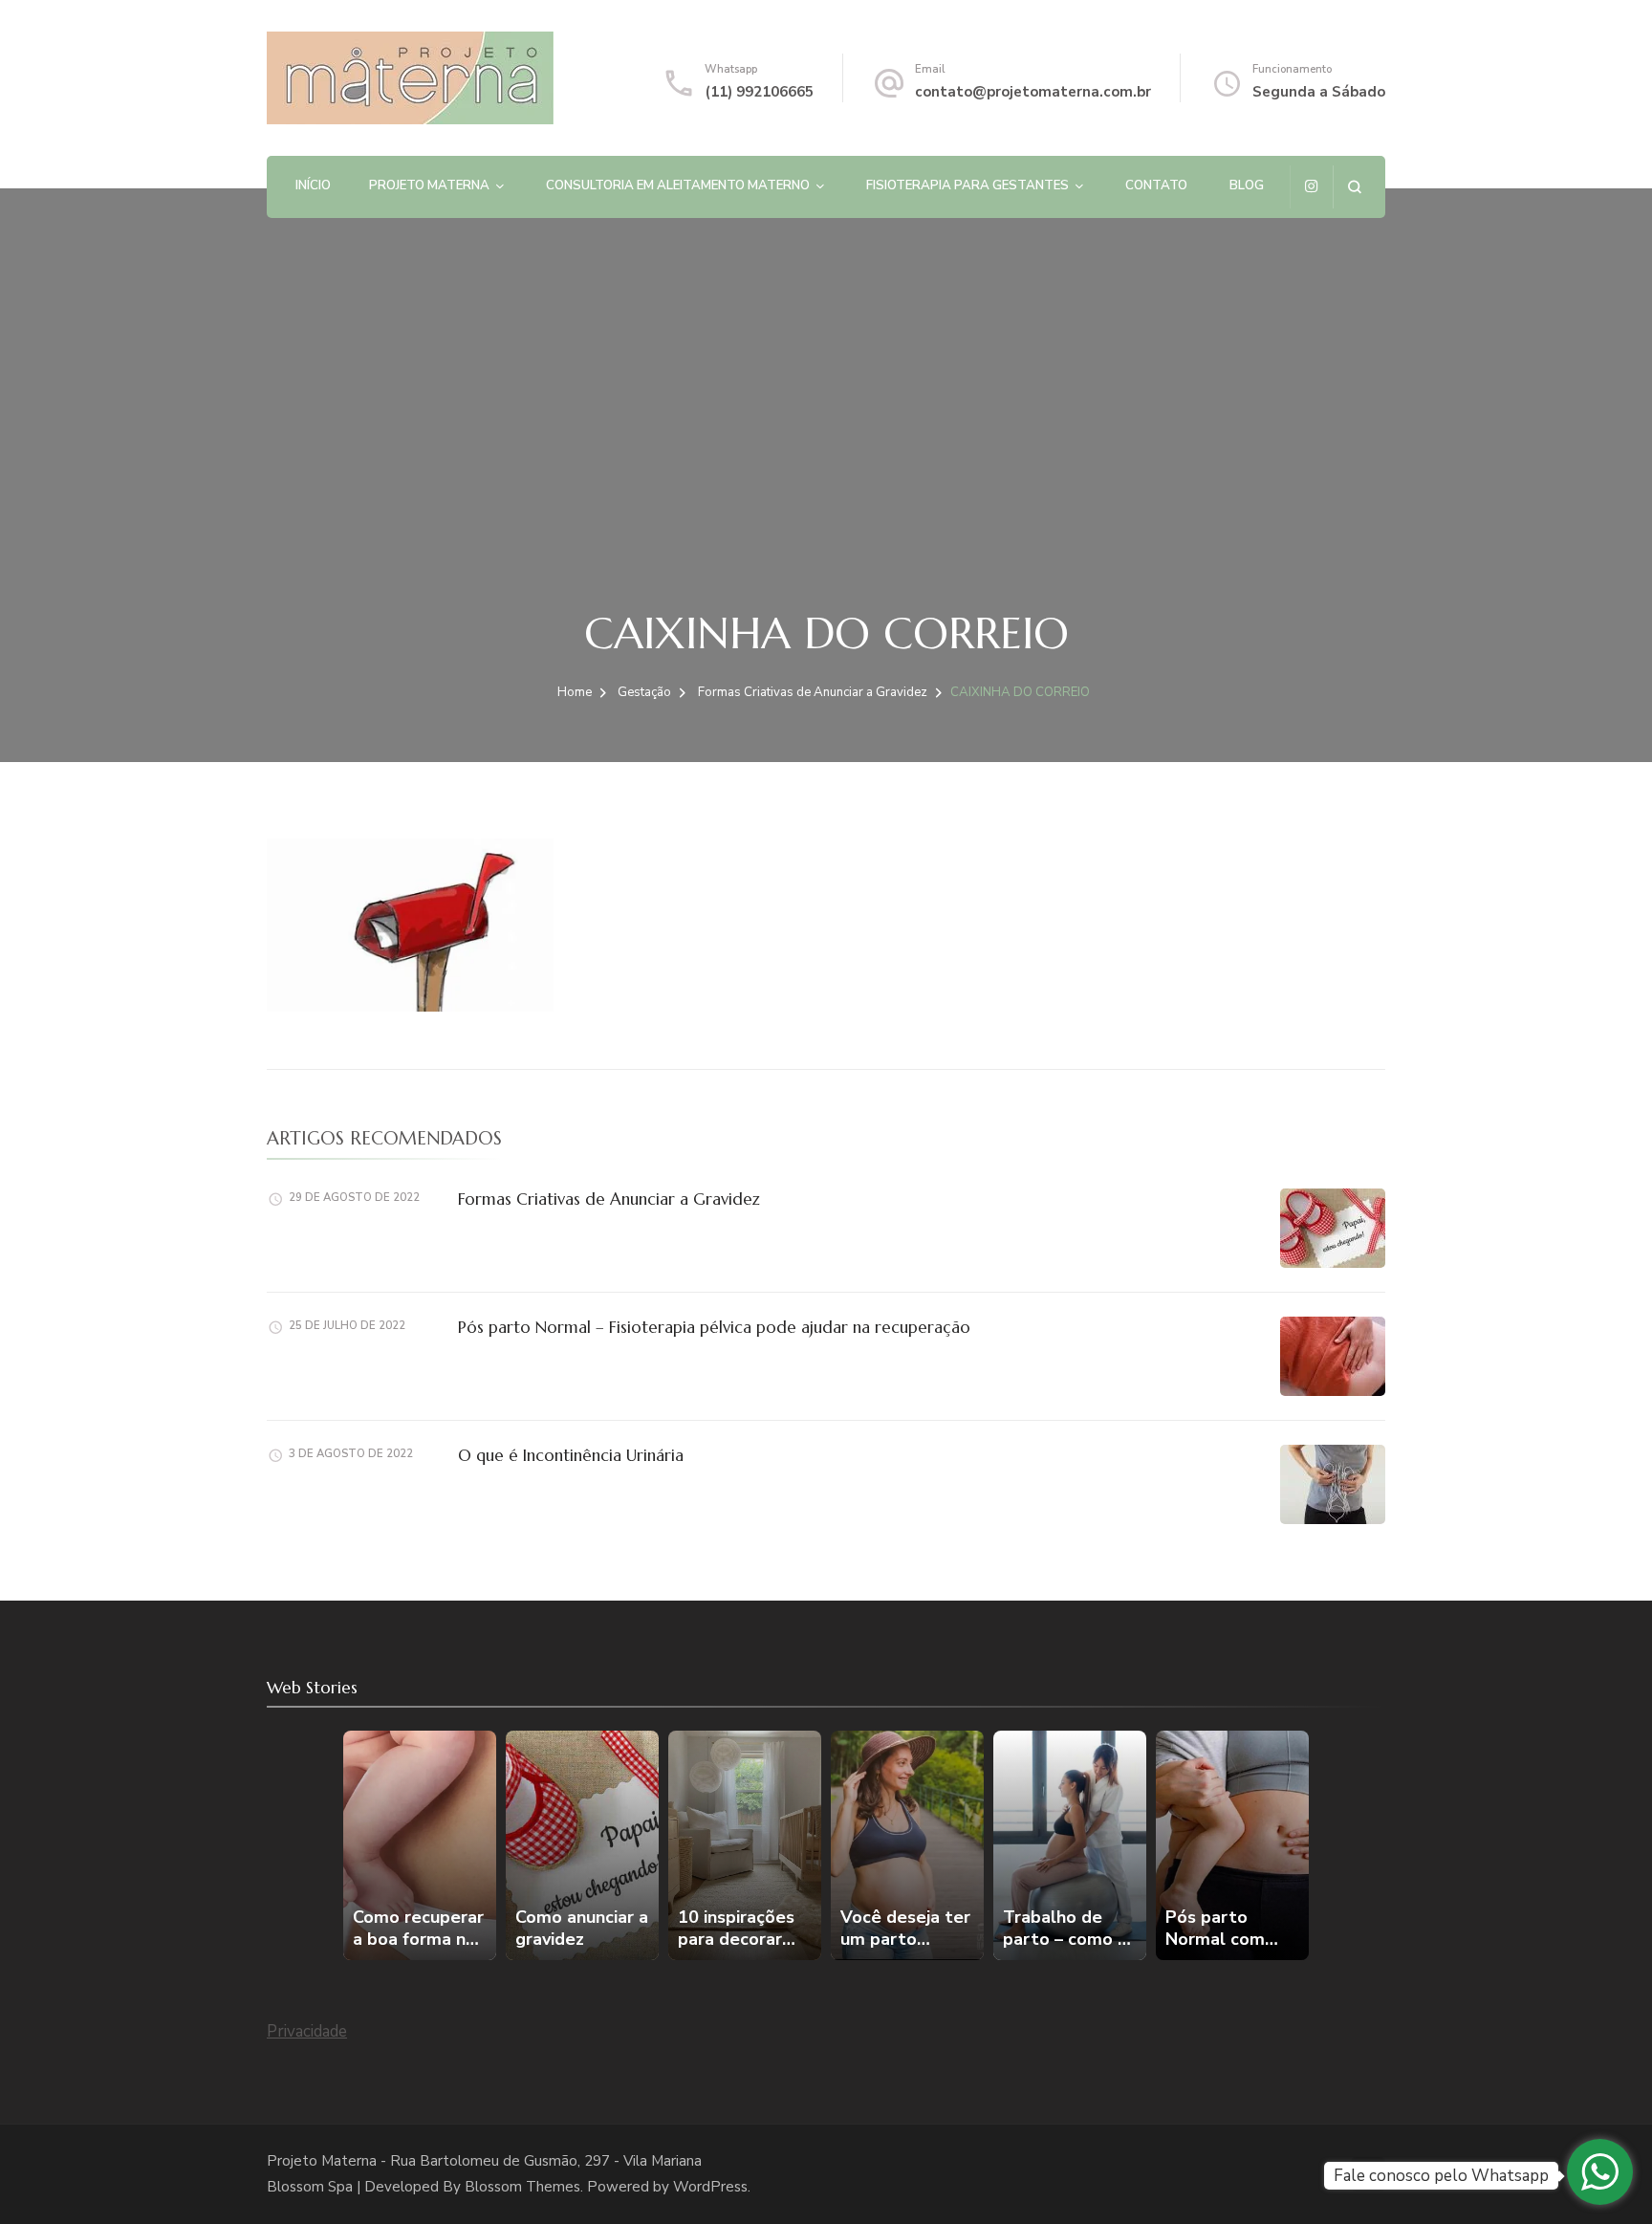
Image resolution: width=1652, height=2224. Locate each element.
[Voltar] (355, 1845)
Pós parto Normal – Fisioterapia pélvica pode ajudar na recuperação (714, 1327)
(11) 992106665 (759, 92)
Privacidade (307, 2031)
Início (313, 185)
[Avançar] (1297, 1845)
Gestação (644, 692)
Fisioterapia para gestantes (967, 185)
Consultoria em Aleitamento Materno (678, 185)
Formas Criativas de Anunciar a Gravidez (609, 1199)
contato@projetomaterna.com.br (1033, 92)
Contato (1156, 185)
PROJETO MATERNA (429, 185)
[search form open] (1354, 187)
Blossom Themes (522, 2187)
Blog (1247, 185)
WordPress (710, 2187)
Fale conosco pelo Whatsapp (1441, 2176)
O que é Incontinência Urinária (571, 1455)
